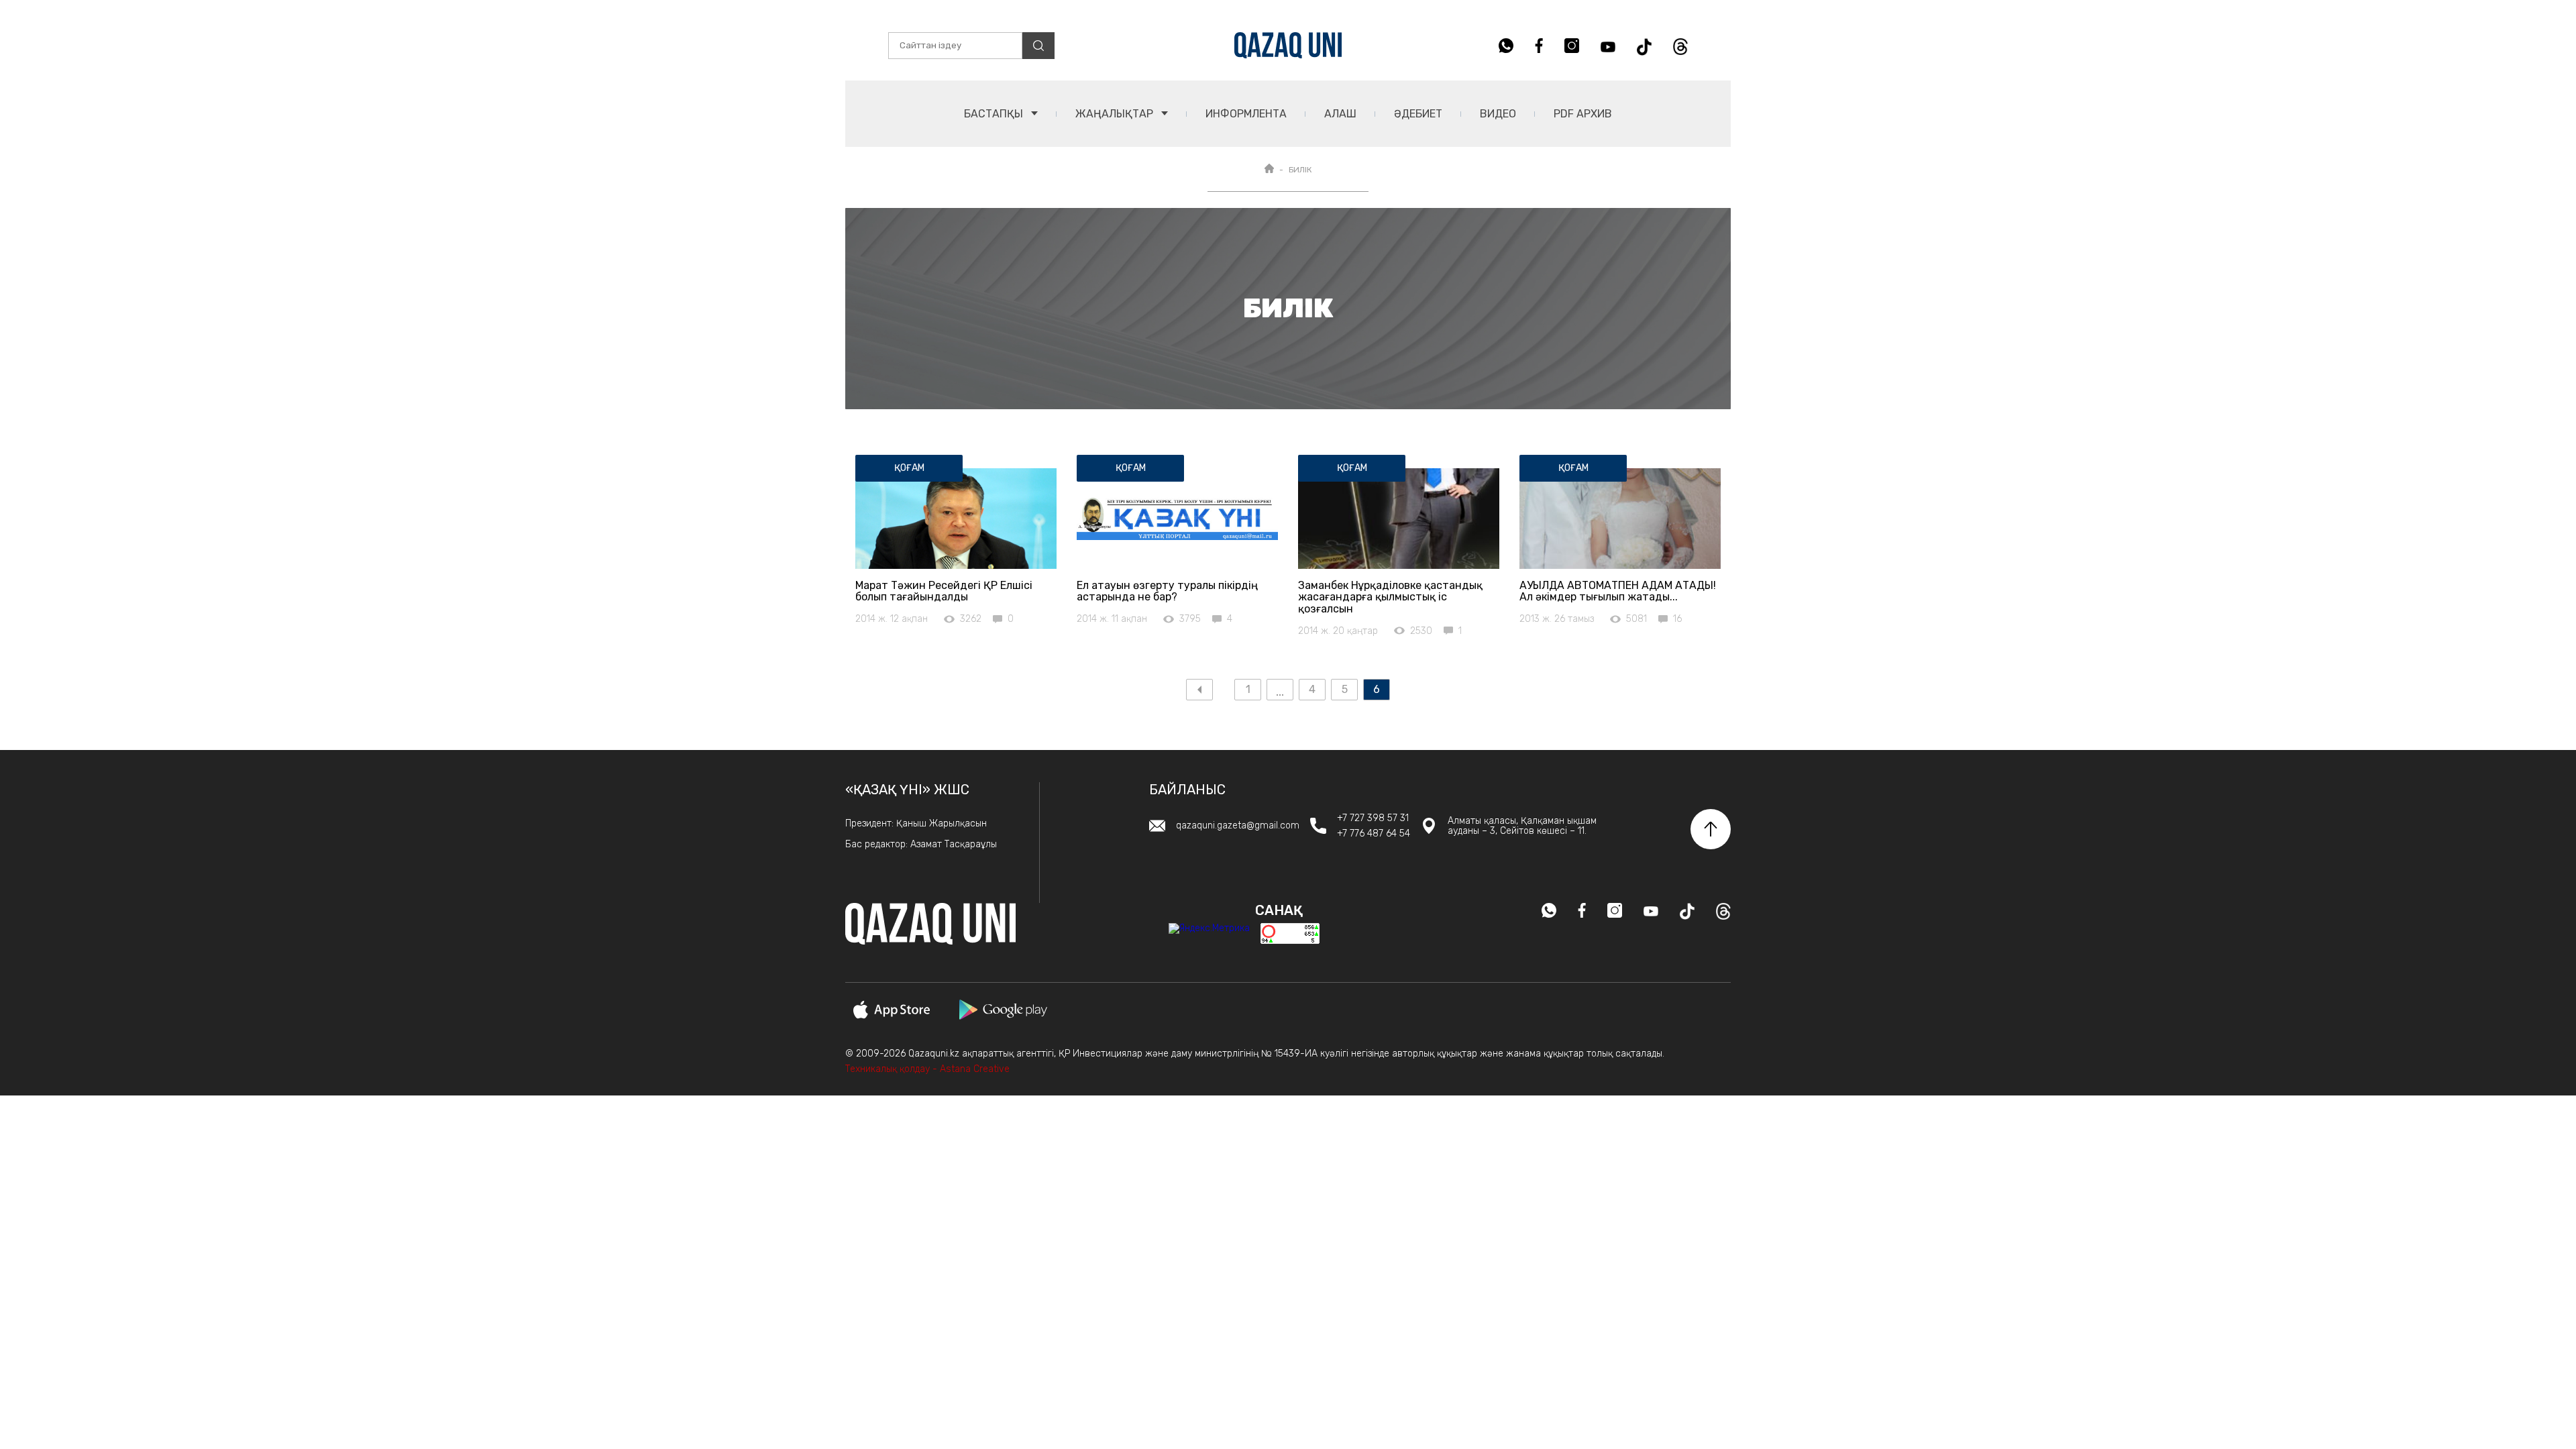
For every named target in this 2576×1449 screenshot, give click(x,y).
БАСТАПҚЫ (995, 114)
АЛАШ (1340, 114)
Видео (1498, 114)
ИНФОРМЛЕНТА (1246, 114)
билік (1300, 170)
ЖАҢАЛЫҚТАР (1116, 114)
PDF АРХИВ (1583, 114)
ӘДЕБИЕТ (1418, 114)
